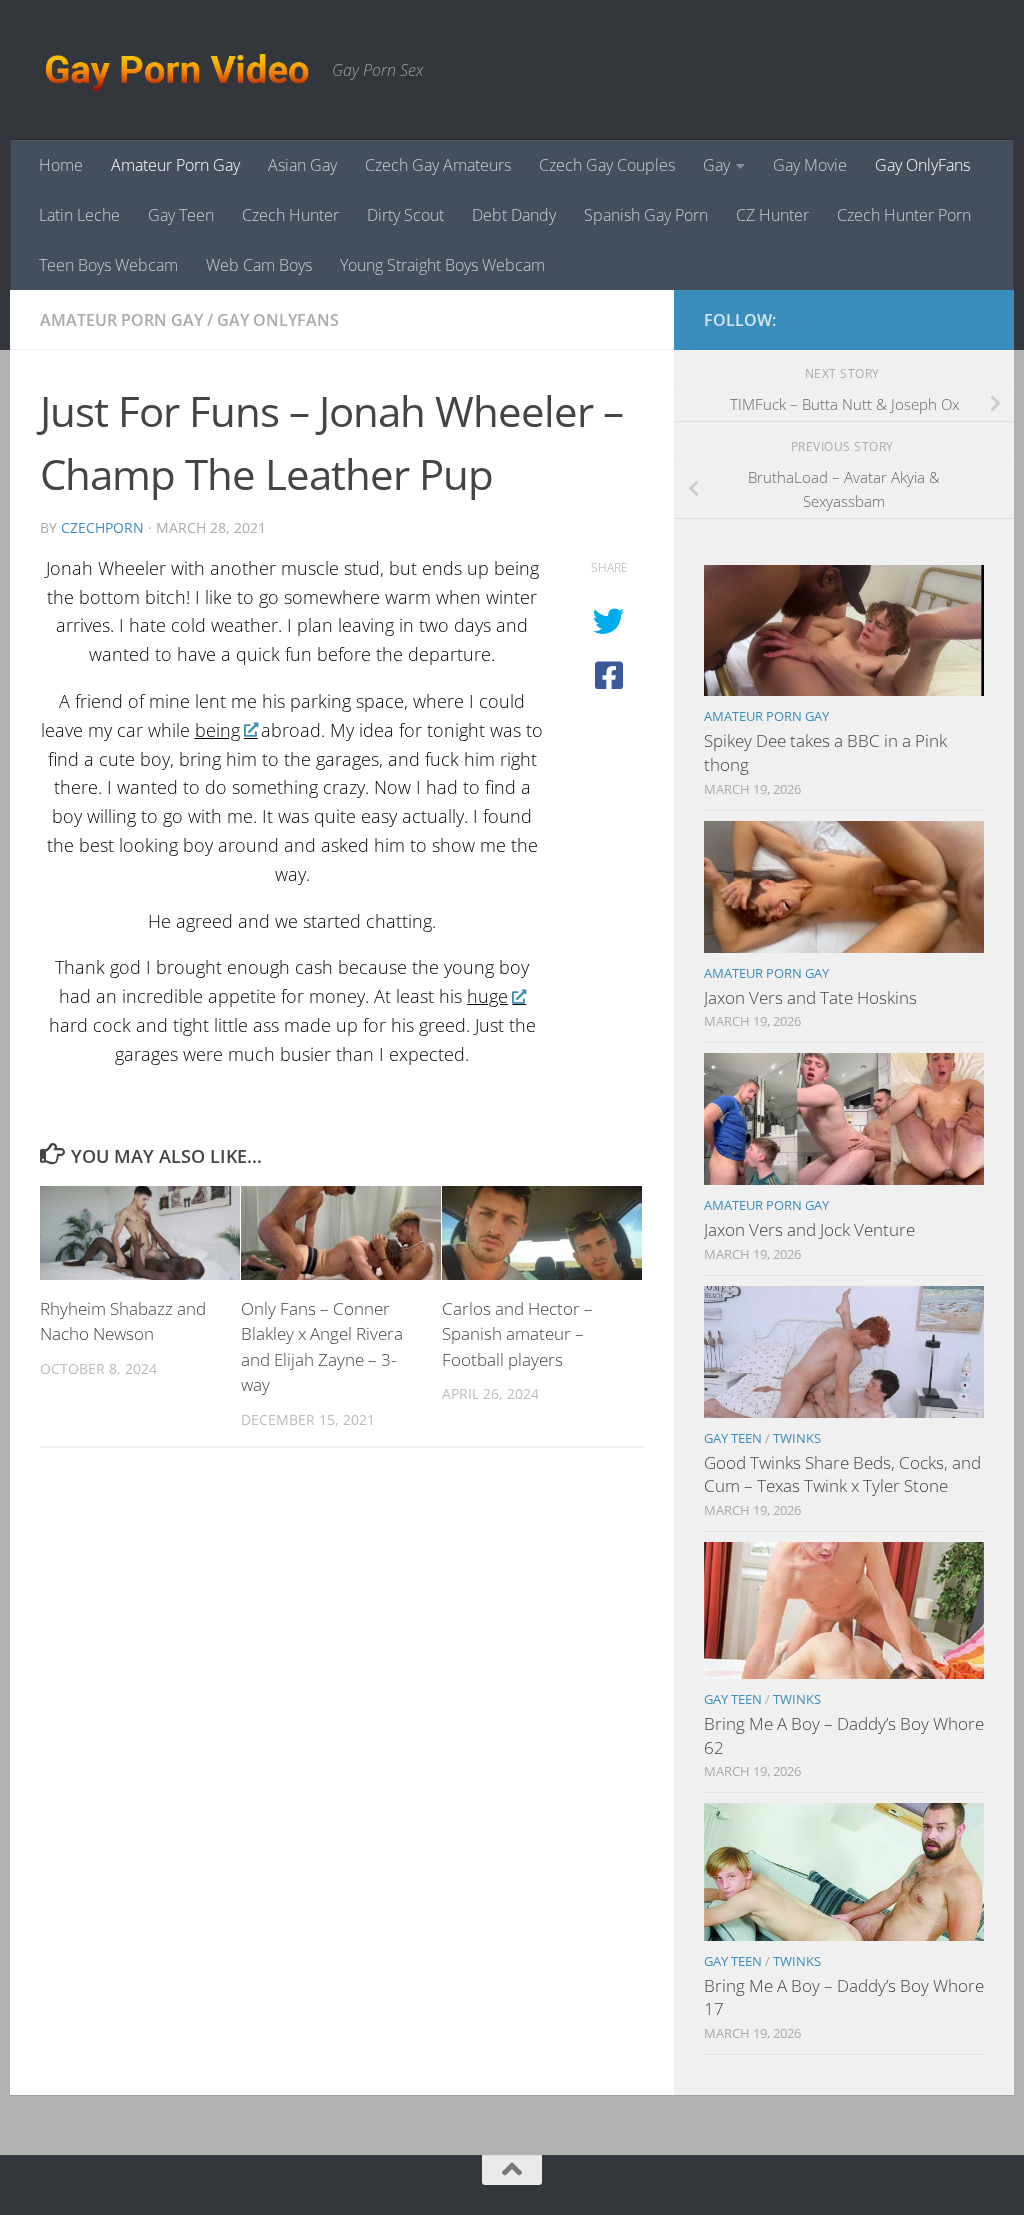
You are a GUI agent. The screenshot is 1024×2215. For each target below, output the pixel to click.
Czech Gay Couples (607, 165)
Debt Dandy (514, 215)
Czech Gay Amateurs (438, 165)
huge (487, 996)
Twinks (797, 1438)
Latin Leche (79, 215)
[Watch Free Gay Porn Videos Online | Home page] (176, 70)
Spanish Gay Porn (646, 215)
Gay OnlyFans (922, 165)
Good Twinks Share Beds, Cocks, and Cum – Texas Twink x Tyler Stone (842, 1474)
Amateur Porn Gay (175, 165)
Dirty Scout (405, 215)
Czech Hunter (290, 215)
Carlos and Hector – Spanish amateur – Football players (517, 1334)
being (217, 730)
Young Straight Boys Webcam (442, 265)
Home (61, 165)
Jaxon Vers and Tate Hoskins (810, 997)
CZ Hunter (772, 215)
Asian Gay (302, 165)
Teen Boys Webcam (108, 265)
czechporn (102, 527)
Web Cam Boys (259, 265)
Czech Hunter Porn (904, 215)
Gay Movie (810, 165)
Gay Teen (181, 215)
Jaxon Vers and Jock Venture (809, 1229)
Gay (716, 165)
